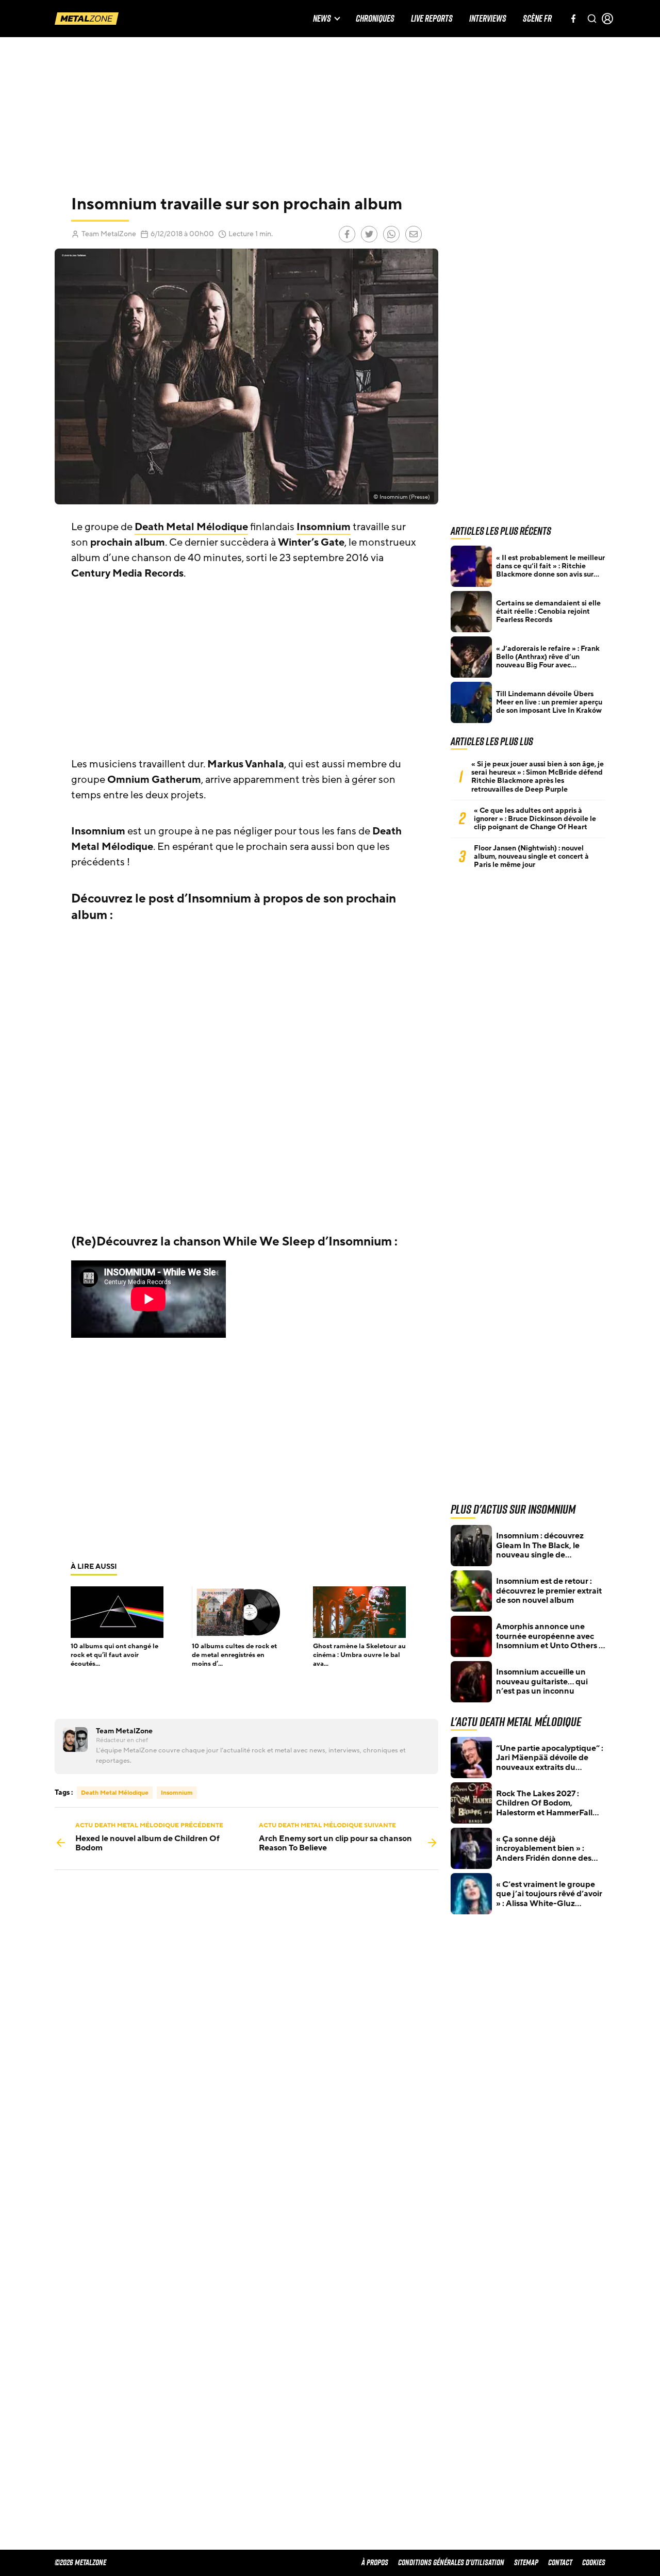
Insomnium (324, 527)
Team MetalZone (109, 234)
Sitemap (526, 2562)
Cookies (594, 2562)
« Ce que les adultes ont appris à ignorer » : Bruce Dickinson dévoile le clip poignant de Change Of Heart (535, 819)
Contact (560, 2562)
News (322, 19)
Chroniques (375, 19)
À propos (375, 2562)
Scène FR (537, 19)
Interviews (488, 19)
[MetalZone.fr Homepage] (87, 19)
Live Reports (432, 19)
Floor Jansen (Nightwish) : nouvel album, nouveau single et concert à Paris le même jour (531, 857)
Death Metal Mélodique (191, 527)
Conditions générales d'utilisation (451, 2562)
